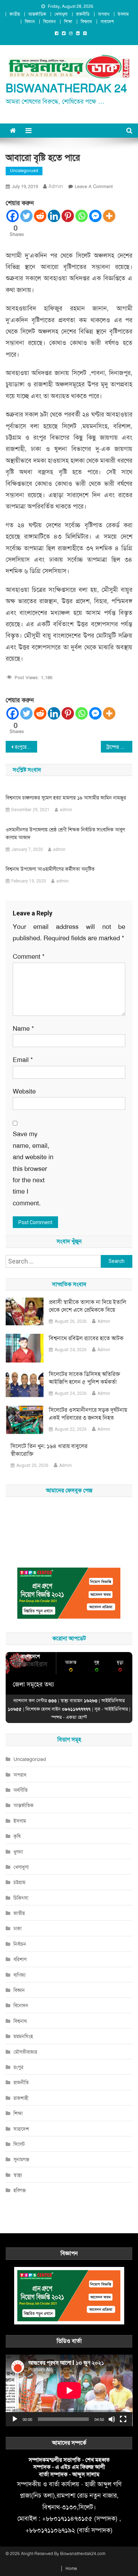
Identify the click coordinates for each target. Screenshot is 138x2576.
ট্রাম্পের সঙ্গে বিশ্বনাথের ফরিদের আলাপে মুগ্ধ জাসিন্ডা (120, 747)
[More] (109, 216)
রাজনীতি (83, 14)
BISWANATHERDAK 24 (66, 89)
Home (71, 2569)
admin (56, 186)
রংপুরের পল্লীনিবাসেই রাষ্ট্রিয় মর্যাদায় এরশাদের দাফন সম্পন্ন (26, 747)
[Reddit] (40, 216)
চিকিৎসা (21, 1898)
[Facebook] (13, 216)
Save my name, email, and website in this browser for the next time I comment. (33, 1168)
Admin (104, 1321)
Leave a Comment (94, 186)
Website (24, 1091)
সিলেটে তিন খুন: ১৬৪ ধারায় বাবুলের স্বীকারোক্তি (49, 1450)
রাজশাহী (21, 2098)
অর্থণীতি (21, 1790)
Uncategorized (24, 171)
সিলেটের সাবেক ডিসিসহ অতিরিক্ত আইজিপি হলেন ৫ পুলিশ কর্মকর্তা (84, 1378)
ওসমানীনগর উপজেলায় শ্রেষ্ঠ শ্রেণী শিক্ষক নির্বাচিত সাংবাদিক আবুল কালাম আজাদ (65, 833)
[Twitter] (26, 216)
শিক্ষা (68, 22)
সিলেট (19, 2144)
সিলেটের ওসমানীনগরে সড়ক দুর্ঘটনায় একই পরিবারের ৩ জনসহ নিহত (88, 1414)
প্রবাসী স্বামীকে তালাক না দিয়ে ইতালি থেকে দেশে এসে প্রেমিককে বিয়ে (88, 1306)
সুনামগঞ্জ (21, 2159)
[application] (69, 2390)
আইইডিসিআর (116, 1709)
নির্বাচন (20, 1944)
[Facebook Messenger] (95, 216)
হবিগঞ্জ (20, 2190)
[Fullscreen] (123, 2419)
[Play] (15, 2419)
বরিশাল (20, 1959)
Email (23, 1060)
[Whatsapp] (82, 216)
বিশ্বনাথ (86, 22)
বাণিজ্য (19, 1975)
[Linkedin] (54, 216)
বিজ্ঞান (30, 22)
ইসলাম (123, 14)
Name (23, 1029)
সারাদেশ (107, 22)
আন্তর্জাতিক (37, 14)
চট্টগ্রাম (19, 1882)
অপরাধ (104, 14)
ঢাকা (18, 1928)
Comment (29, 957)
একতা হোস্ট (76, 1717)
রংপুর (18, 2067)
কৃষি (17, 1836)
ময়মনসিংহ (23, 2036)
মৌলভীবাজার (25, 2052)
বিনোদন (49, 22)
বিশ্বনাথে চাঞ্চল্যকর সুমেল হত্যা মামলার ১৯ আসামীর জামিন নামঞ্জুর (66, 798)
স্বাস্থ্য (18, 2175)
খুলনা (18, 1852)
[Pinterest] (68, 216)
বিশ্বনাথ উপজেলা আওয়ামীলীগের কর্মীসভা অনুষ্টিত (50, 869)
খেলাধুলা (61, 14)
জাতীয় (15, 14)
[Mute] (112, 2419)
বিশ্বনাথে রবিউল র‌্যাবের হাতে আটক (86, 1338)
